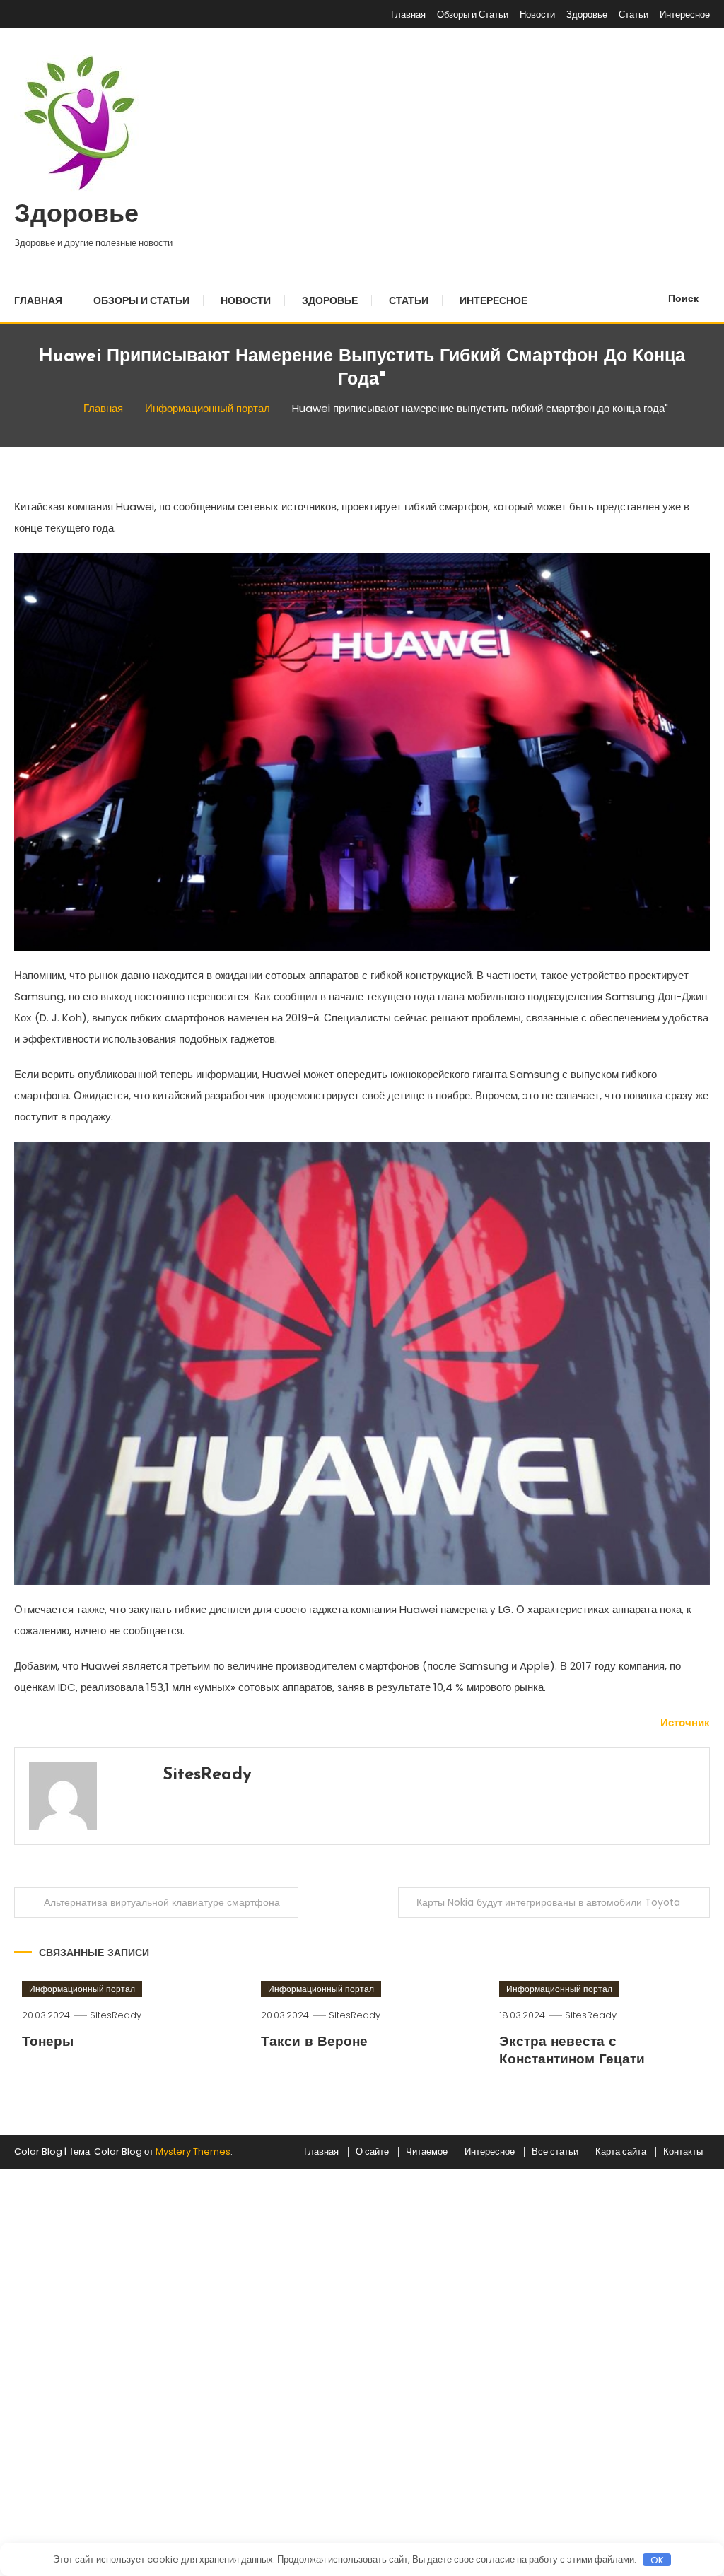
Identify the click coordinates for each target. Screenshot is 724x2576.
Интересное (685, 14)
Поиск (683, 298)
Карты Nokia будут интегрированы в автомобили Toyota (548, 1902)
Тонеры (48, 2043)
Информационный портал (82, 1989)
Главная (408, 14)
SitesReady (207, 1775)
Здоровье (587, 14)
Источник (685, 1722)
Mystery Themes (193, 2151)
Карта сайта (621, 2152)
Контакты (683, 2152)
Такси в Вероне (314, 2043)
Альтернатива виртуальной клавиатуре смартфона (162, 1902)
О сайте (372, 2152)
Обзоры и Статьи (473, 14)
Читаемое (427, 2152)
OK (657, 2560)
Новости (537, 14)
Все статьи (555, 2152)
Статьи (633, 14)
